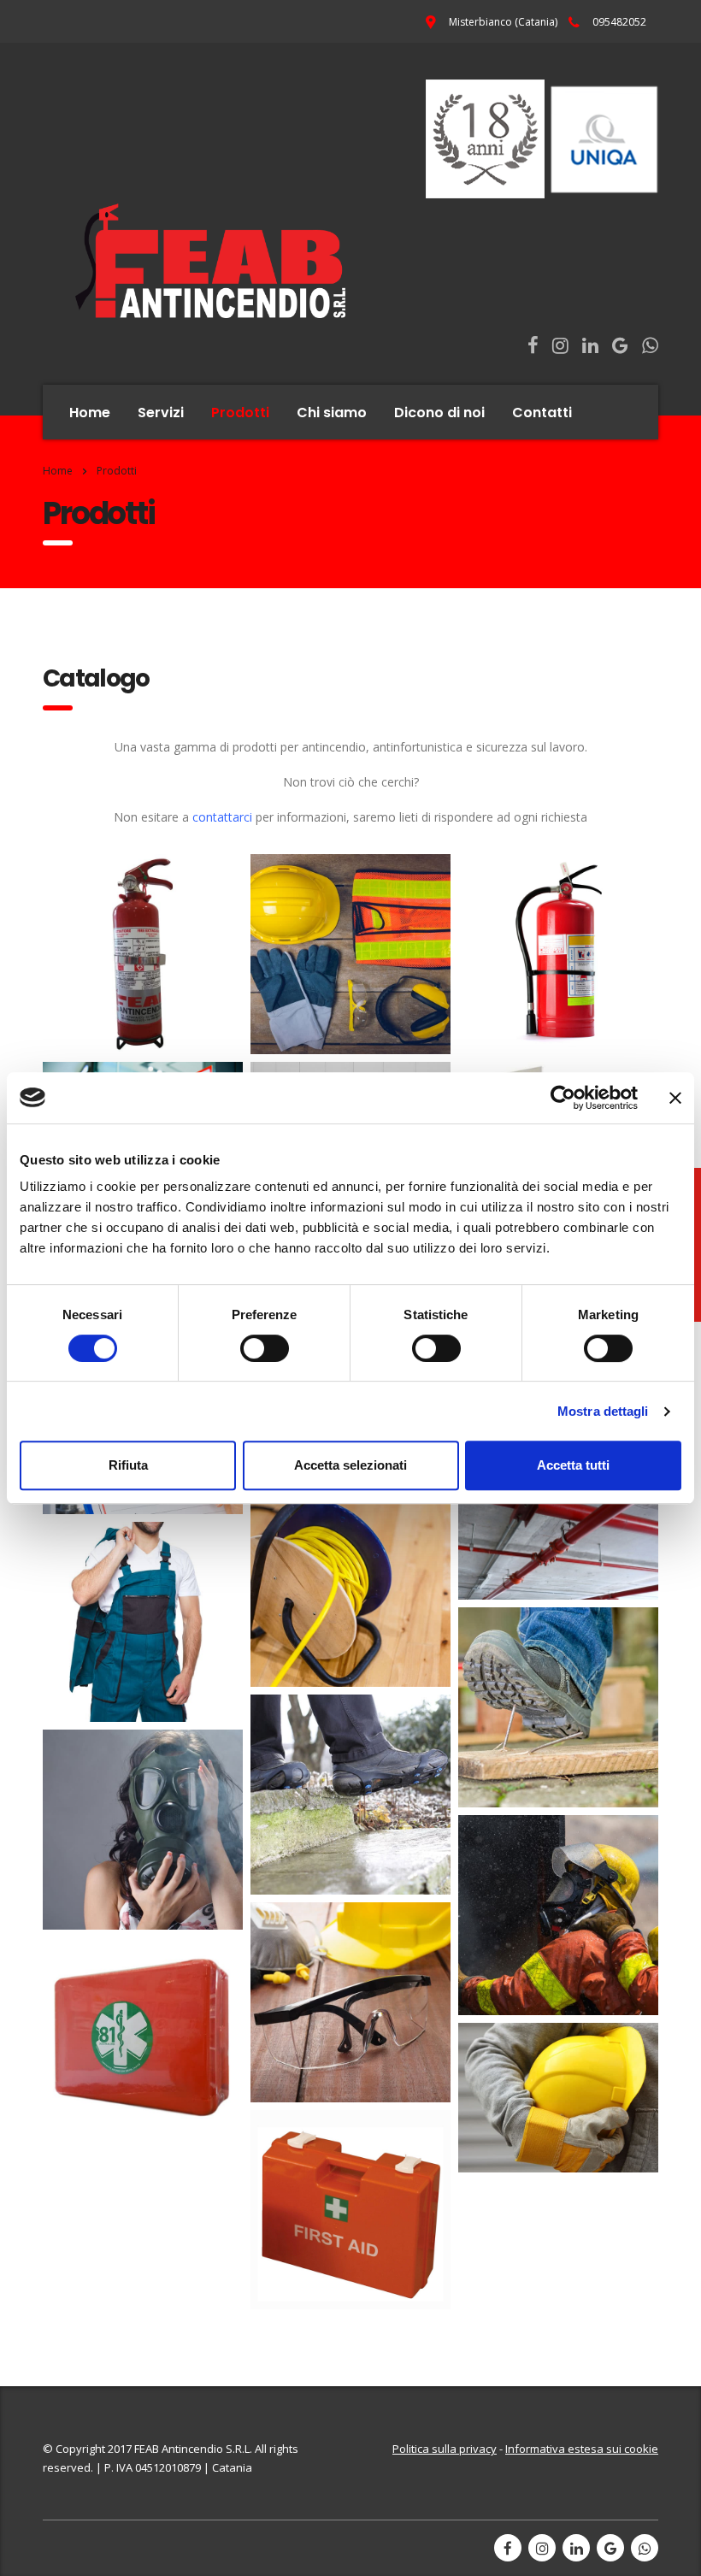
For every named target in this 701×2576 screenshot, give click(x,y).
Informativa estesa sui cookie (582, 2449)
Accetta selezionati (350, 1465)
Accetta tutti (573, 1465)
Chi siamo (332, 413)
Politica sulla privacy (445, 2449)
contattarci (222, 817)
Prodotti (240, 413)
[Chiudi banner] (675, 1098)
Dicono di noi (439, 413)
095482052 (619, 22)
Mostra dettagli (603, 1411)
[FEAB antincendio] (289, 199)
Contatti (542, 413)
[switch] (265, 1348)
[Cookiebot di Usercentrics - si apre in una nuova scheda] (563, 1098)
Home (90, 413)
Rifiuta (128, 1465)
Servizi (161, 413)
